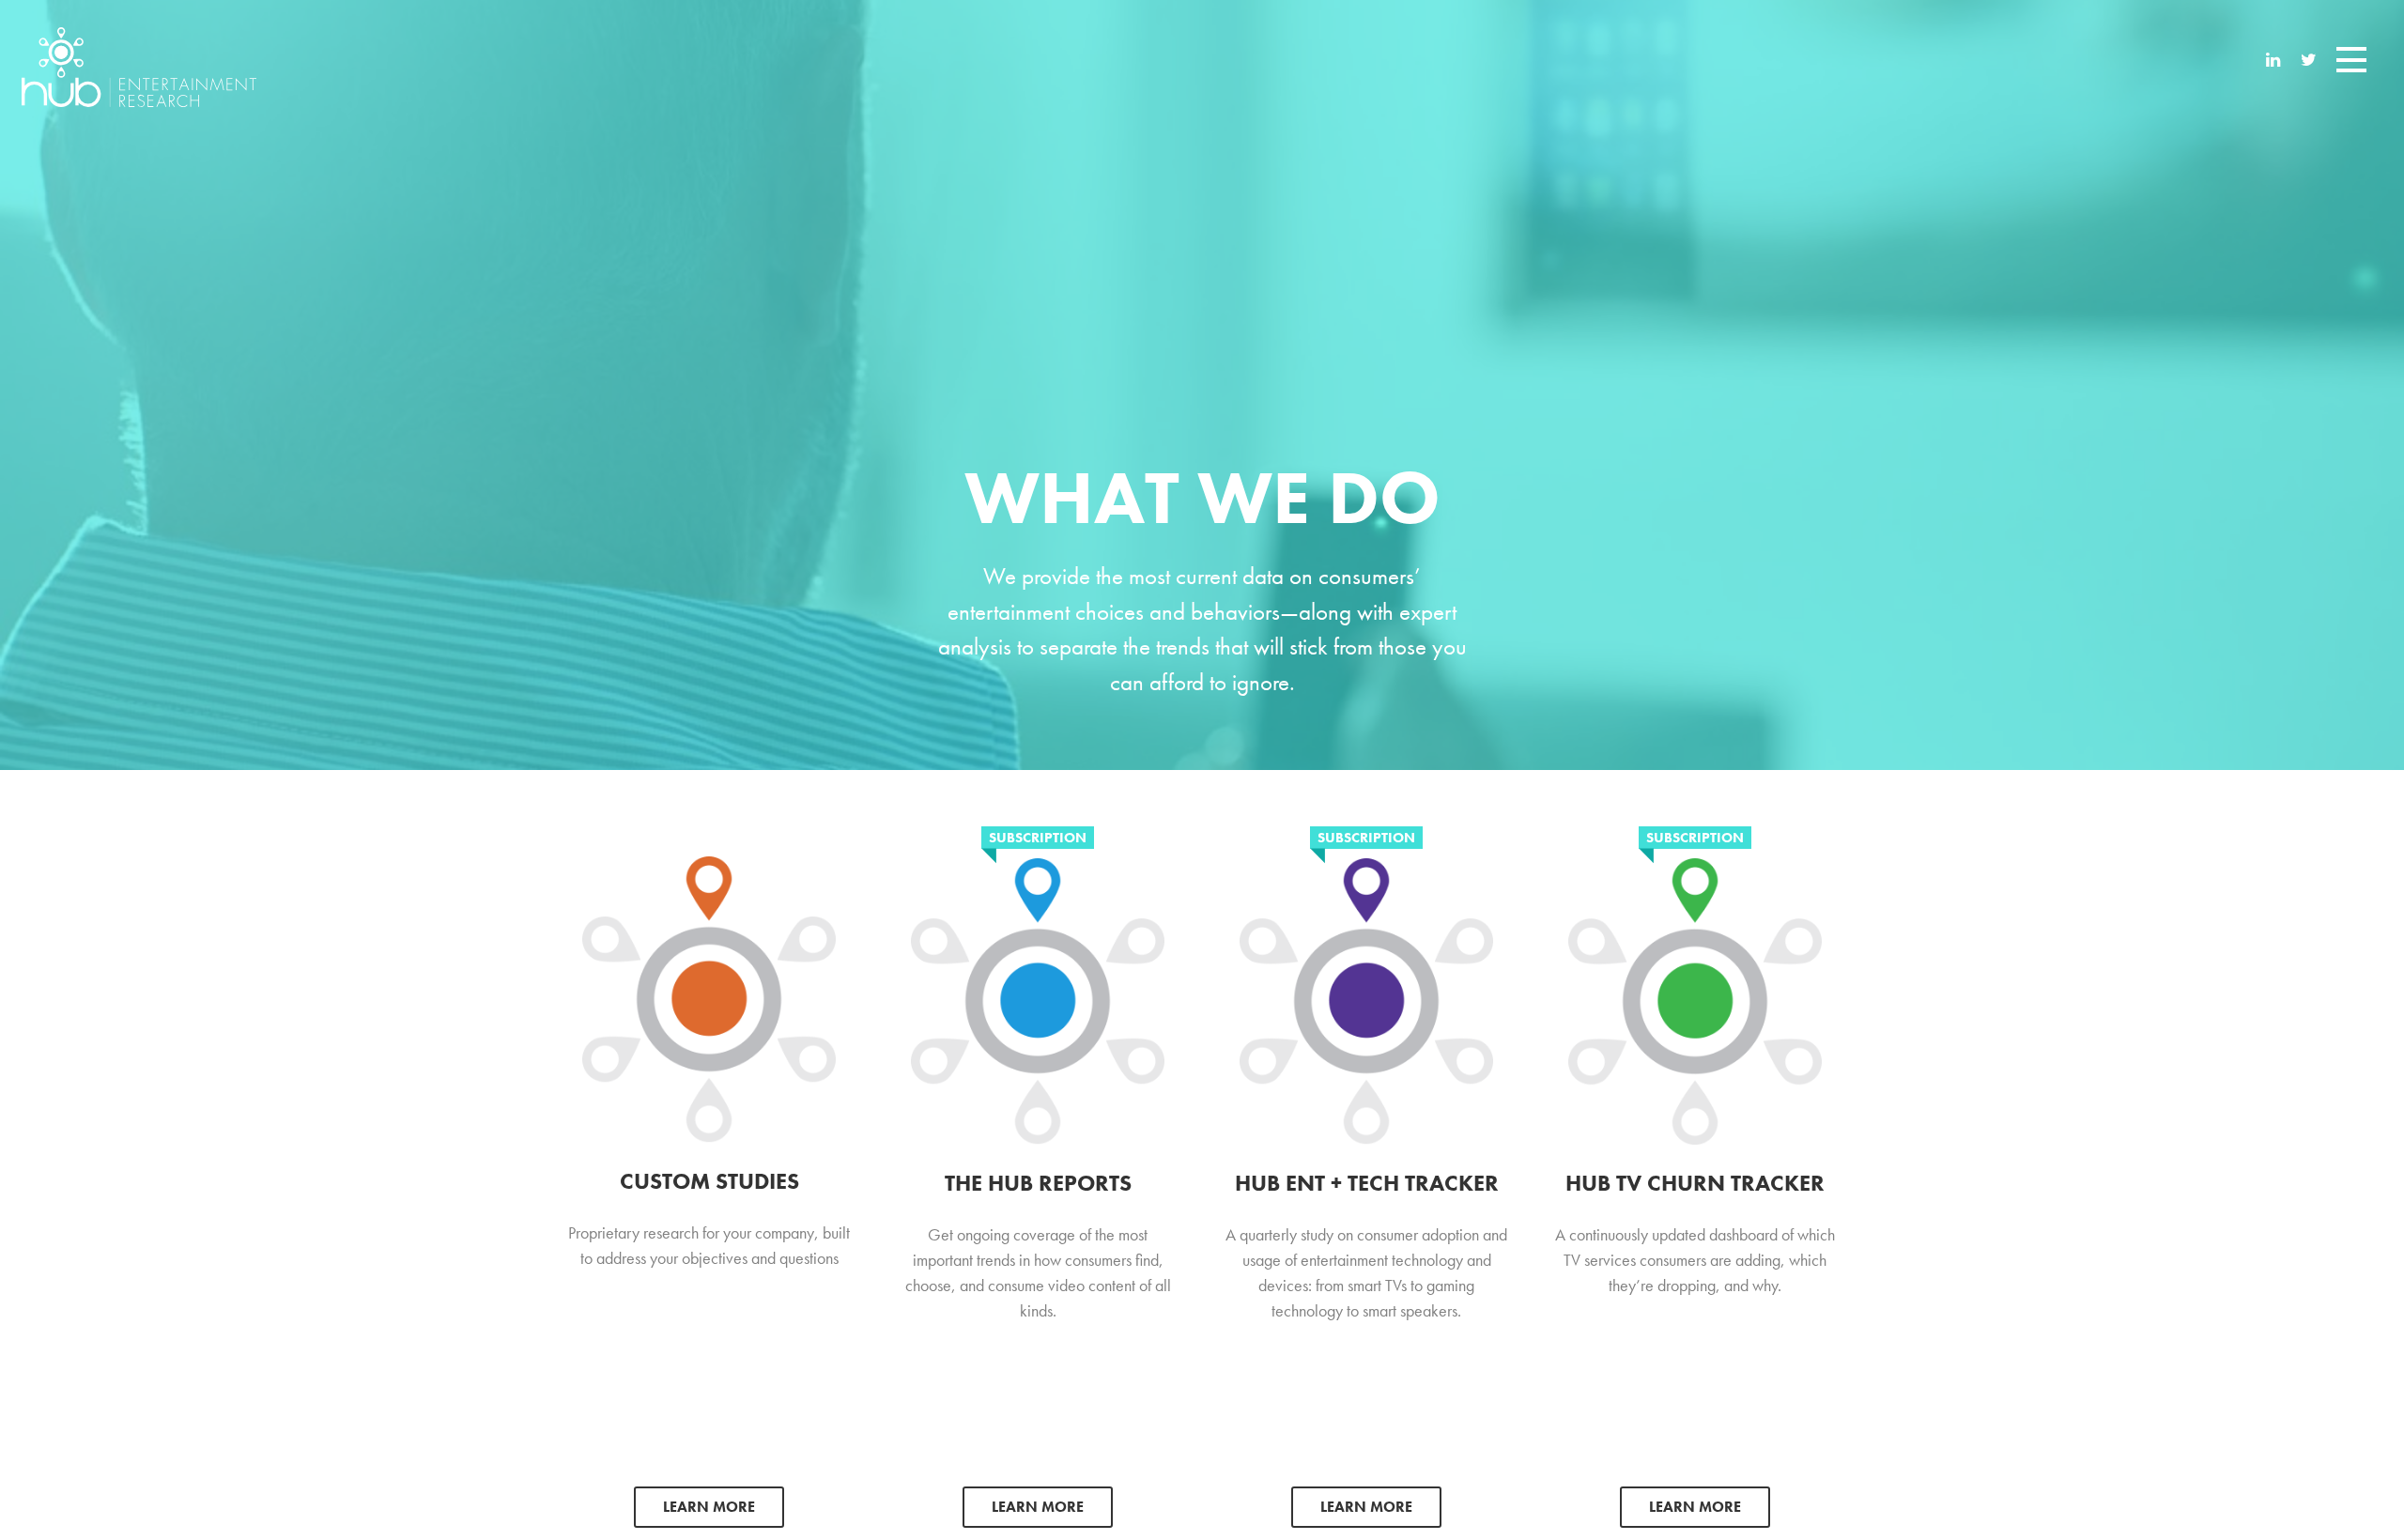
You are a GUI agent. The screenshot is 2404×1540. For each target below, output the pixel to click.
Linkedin (2273, 62)
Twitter (2309, 62)
